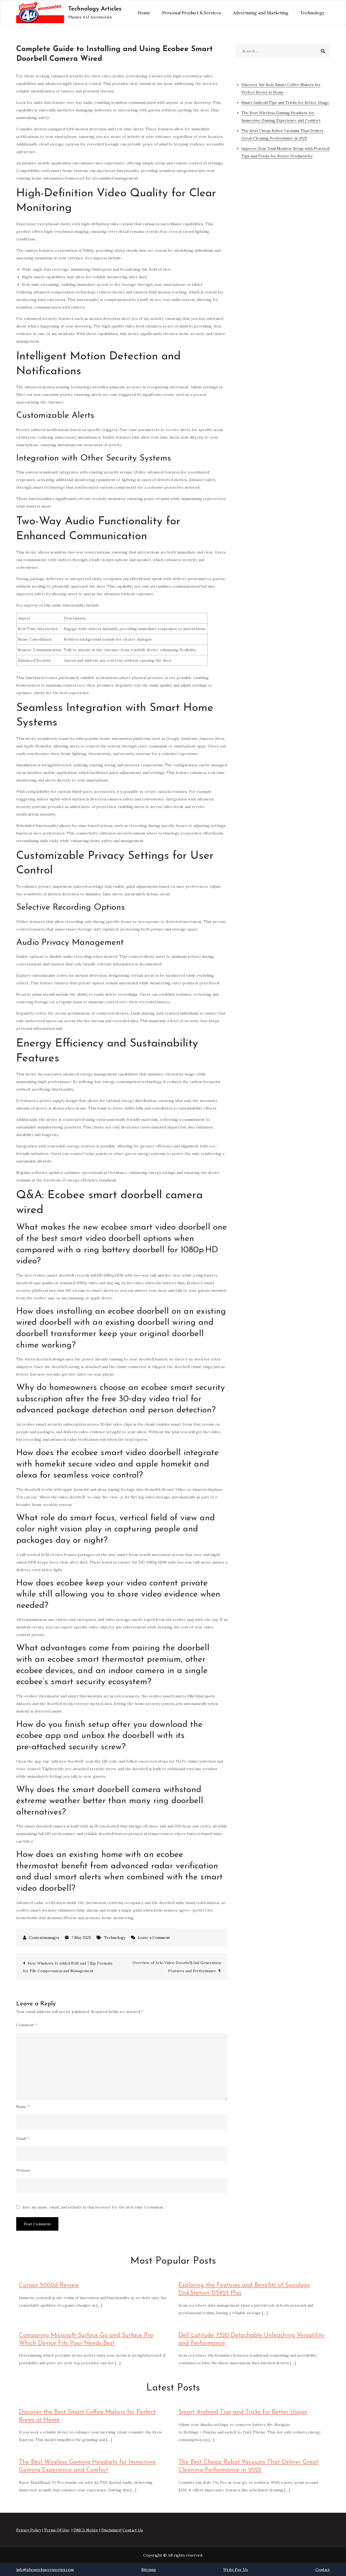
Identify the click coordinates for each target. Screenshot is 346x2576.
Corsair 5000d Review (49, 2285)
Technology (312, 13)
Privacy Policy (29, 2530)
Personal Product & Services (192, 13)
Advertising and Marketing (261, 13)
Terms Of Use (57, 2530)
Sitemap (149, 2570)
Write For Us (236, 2570)
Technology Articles (95, 9)
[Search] (323, 51)
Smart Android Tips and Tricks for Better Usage (243, 2412)
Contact (323, 2570)
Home (144, 13)
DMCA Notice (86, 2530)
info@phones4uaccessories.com (45, 2570)
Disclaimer (111, 2530)
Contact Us (133, 2530)
